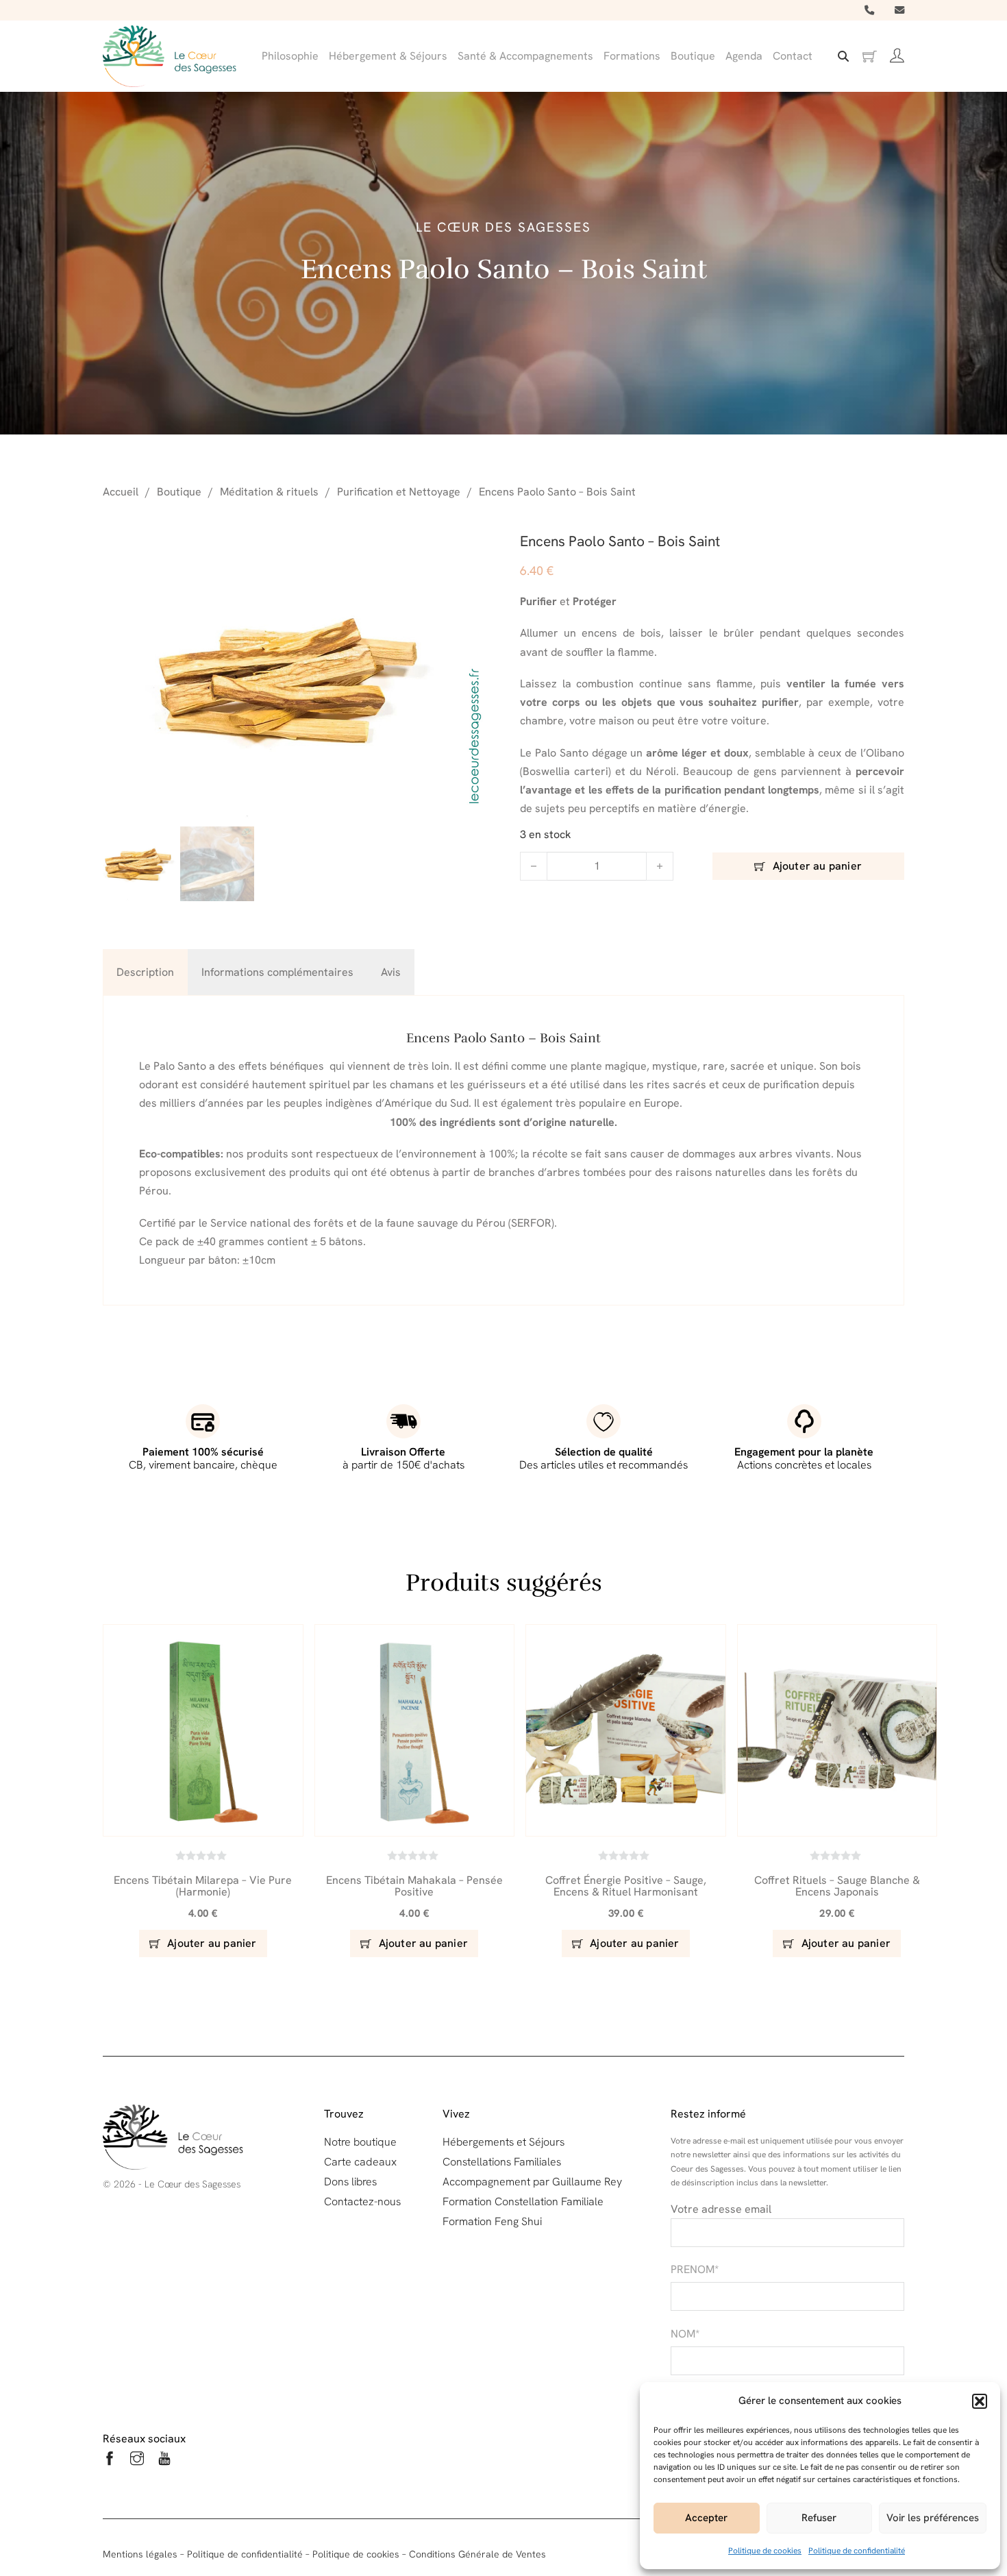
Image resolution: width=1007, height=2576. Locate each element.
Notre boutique (360, 2142)
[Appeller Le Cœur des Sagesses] (869, 10)
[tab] (145, 972)
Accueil (121, 492)
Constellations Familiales (502, 2162)
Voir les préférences (933, 2518)
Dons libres (350, 2182)
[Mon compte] (897, 56)
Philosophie (290, 56)
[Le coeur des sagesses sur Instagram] (137, 2461)
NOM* (685, 2334)
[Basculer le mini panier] (869, 57)
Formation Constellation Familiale (523, 2201)
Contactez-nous (362, 2201)
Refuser (819, 2518)
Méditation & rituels (269, 492)
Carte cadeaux (360, 2162)
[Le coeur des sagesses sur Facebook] (110, 2461)
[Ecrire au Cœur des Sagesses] (899, 10)
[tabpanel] (503, 1150)
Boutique (693, 56)
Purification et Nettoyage (399, 492)
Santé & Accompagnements (525, 56)
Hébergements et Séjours (503, 2142)
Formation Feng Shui (492, 2221)
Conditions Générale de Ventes (477, 2554)
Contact (793, 56)
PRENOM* (695, 2269)
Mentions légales (140, 2554)
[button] (980, 2401)
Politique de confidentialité (857, 2551)
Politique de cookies (765, 2551)
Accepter (706, 2518)
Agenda (744, 56)
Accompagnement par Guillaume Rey (532, 2182)
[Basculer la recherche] (843, 56)
